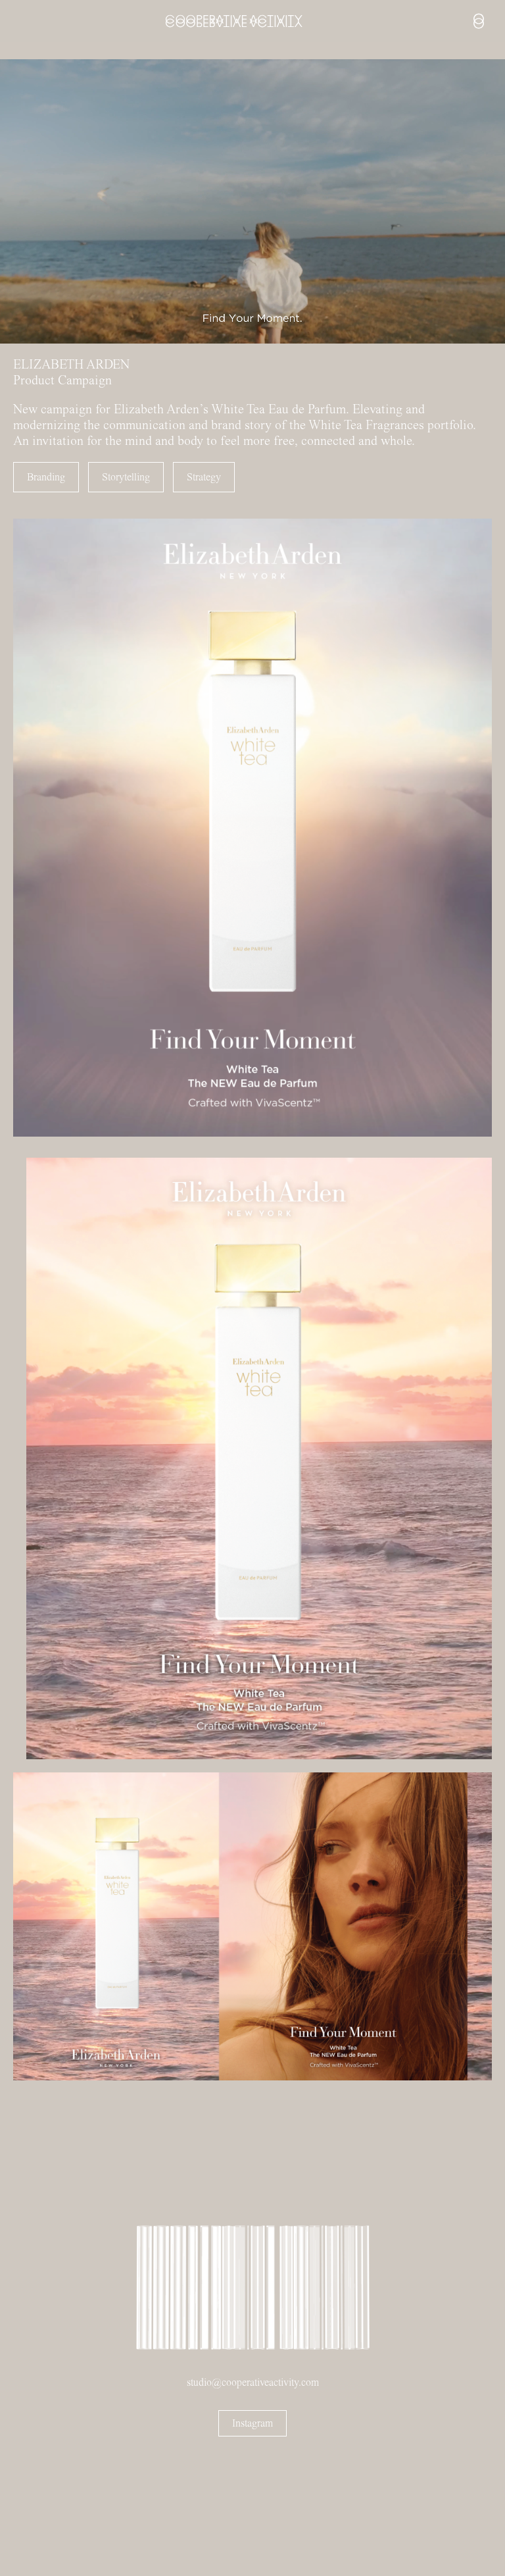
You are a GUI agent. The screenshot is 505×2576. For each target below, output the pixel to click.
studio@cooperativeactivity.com (253, 2383)
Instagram (252, 2423)
